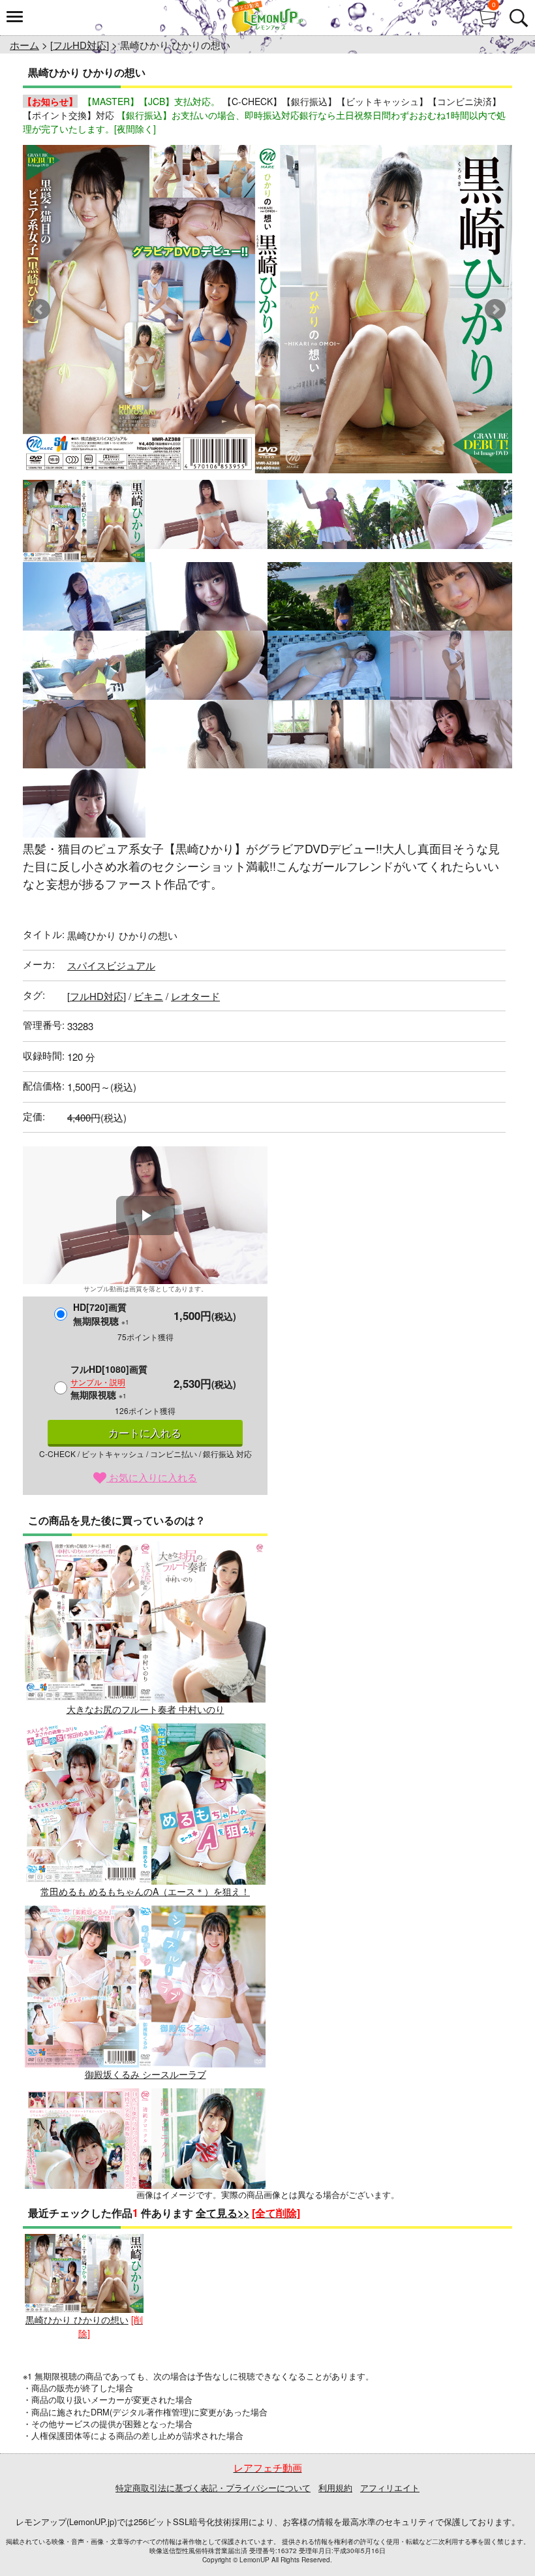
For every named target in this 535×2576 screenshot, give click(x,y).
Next (495, 309)
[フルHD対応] (80, 45)
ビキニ (148, 996)
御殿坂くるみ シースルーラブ (145, 2074)
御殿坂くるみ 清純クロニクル (145, 2256)
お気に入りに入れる (152, 1477)
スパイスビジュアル (111, 965)
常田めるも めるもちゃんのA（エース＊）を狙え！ (145, 1891)
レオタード (195, 996)
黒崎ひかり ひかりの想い (77, 2319)
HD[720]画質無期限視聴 (101, 1314)
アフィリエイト (390, 2488)
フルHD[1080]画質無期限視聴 (109, 1382)
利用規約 (335, 2488)
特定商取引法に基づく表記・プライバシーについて (213, 2488)
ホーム (24, 45)
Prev (40, 309)
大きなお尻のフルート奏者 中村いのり (145, 1709)
